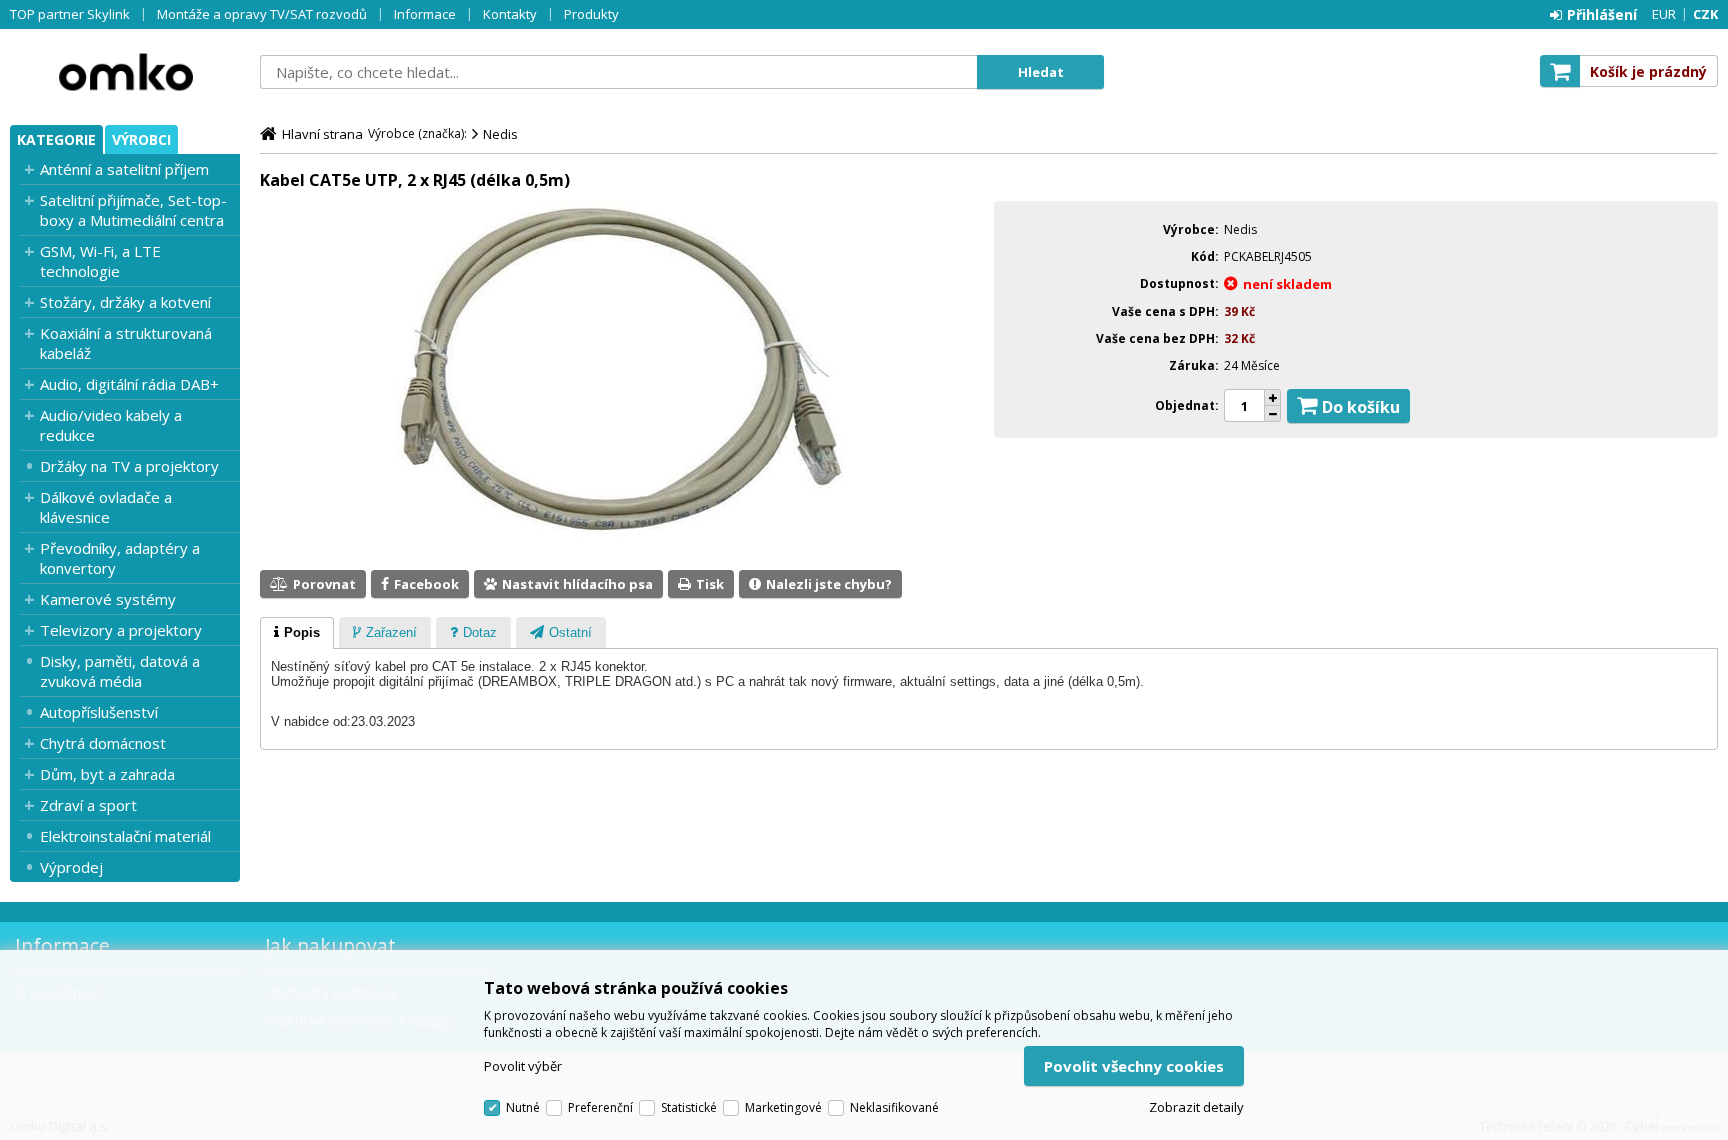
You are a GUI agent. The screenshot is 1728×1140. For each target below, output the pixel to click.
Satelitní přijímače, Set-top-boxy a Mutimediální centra (133, 210)
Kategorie (56, 139)
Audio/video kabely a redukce (111, 425)
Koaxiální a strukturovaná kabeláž (126, 343)
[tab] (297, 633)
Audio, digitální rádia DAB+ (129, 384)
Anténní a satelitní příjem (124, 169)
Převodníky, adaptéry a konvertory (120, 558)
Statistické (689, 1107)
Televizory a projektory (121, 630)
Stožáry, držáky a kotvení (125, 302)
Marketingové (783, 1107)
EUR (1664, 14)
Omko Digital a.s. (125, 72)
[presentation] (297, 633)
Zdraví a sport (88, 805)
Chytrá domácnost (103, 743)
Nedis (500, 134)
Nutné (523, 1107)
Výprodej (71, 867)
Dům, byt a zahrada (107, 774)
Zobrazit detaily (1196, 1107)
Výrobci (141, 139)
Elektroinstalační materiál (125, 836)
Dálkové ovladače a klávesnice (106, 507)
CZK (1705, 14)
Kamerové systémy (108, 599)
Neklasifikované (894, 1107)
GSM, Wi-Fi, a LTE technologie (100, 261)
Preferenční (600, 1107)
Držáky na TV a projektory (129, 466)
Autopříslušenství (99, 712)
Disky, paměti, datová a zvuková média (120, 671)
